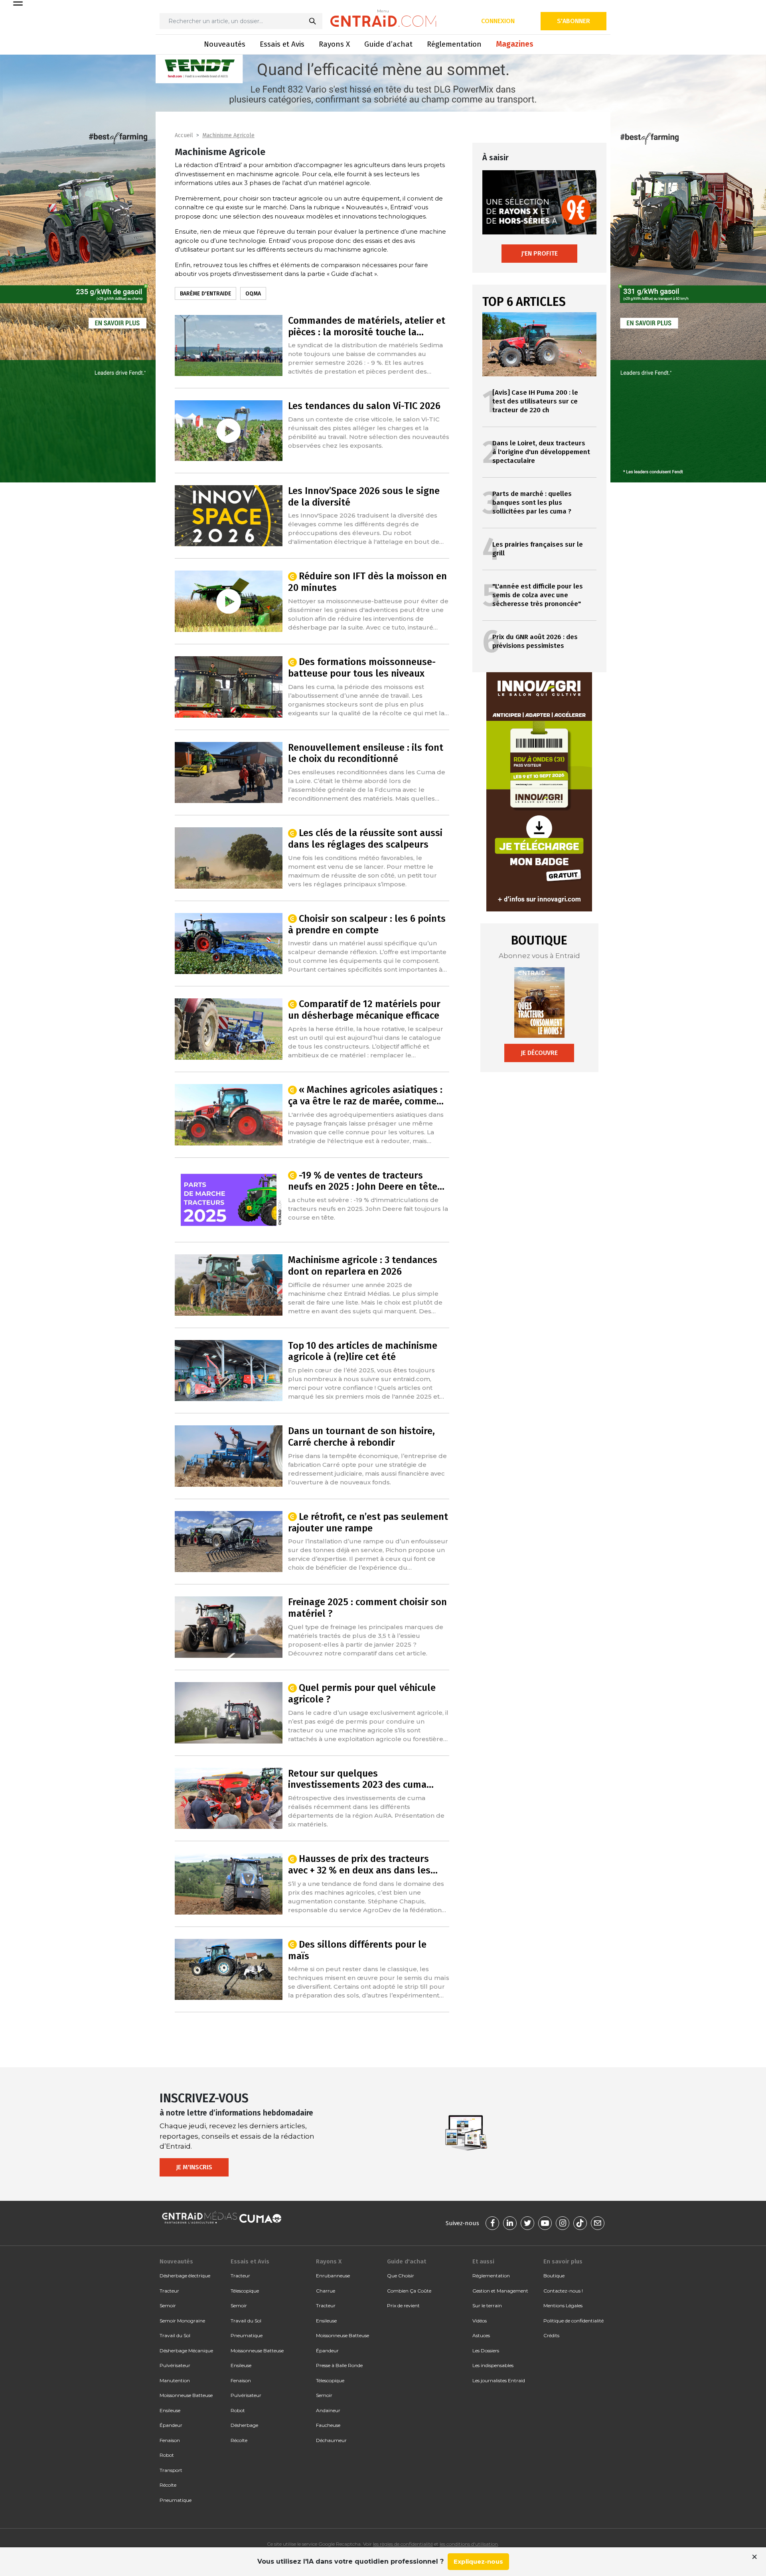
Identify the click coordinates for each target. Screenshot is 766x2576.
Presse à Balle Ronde (339, 2365)
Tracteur (169, 2291)
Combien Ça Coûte (409, 2291)
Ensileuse (170, 2410)
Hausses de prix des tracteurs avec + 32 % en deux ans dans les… (363, 1865)
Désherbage (244, 2425)
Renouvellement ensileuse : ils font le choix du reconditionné (366, 753)
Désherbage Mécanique (186, 2351)
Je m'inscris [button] (194, 2167)
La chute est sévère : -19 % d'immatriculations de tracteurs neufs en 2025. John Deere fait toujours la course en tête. (368, 1209)
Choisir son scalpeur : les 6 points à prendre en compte (367, 924)
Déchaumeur (331, 2440)
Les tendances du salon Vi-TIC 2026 (364, 406)
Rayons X (334, 44)
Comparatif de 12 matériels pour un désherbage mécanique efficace (364, 1010)
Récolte (168, 2485)
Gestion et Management (500, 2291)
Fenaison (170, 2440)
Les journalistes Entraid (499, 2380)
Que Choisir (401, 2276)
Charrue (326, 2291)
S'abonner (574, 21)
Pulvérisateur (175, 2365)
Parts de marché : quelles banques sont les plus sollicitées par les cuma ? (532, 503)
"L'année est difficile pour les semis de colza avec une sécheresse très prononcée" (538, 595)
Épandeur (171, 2425)
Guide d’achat (388, 44)
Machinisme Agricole (228, 135)
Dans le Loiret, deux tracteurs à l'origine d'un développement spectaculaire (541, 452)
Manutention (175, 2380)
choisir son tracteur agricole (281, 198)
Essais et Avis (282, 44)
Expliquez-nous (478, 2561)
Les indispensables (493, 2365)
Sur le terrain (487, 2305)
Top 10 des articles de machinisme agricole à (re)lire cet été (363, 1351)
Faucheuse (328, 2425)
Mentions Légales (563, 2305)
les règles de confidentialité (403, 2544)
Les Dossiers (486, 2351)
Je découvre (539, 1053)
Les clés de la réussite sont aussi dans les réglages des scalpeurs (365, 839)
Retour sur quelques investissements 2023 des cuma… (361, 1779)
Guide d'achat (407, 2261)
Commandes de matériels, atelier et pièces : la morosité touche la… (367, 326)
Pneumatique (176, 2500)
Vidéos (480, 2321)
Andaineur (328, 2410)
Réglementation (454, 44)
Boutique (554, 2276)
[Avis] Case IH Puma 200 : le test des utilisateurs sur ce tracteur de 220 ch (535, 401)
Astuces (481, 2335)
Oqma (253, 294)
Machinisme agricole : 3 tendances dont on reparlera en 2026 (363, 1266)
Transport (171, 2470)
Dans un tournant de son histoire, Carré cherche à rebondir (361, 1437)
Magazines (515, 44)
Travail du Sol (175, 2335)
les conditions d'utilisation (469, 2544)
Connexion (498, 21)
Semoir (168, 2305)
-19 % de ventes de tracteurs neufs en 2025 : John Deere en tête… (366, 1181)
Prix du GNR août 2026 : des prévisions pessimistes (535, 641)
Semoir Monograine (182, 2321)
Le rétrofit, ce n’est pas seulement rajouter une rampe (368, 1522)
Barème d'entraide (205, 294)
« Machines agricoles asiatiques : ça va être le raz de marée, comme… (366, 1095)
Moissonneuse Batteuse (186, 2395)
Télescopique (245, 2291)
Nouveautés (225, 44)
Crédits (551, 2335)
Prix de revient (403, 2305)
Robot (167, 2455)
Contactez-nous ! (563, 2291)
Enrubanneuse (333, 2276)
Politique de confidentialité (574, 2321)
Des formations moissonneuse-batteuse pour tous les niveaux (362, 668)
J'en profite (539, 253)
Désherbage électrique (185, 2276)
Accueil (184, 135)
